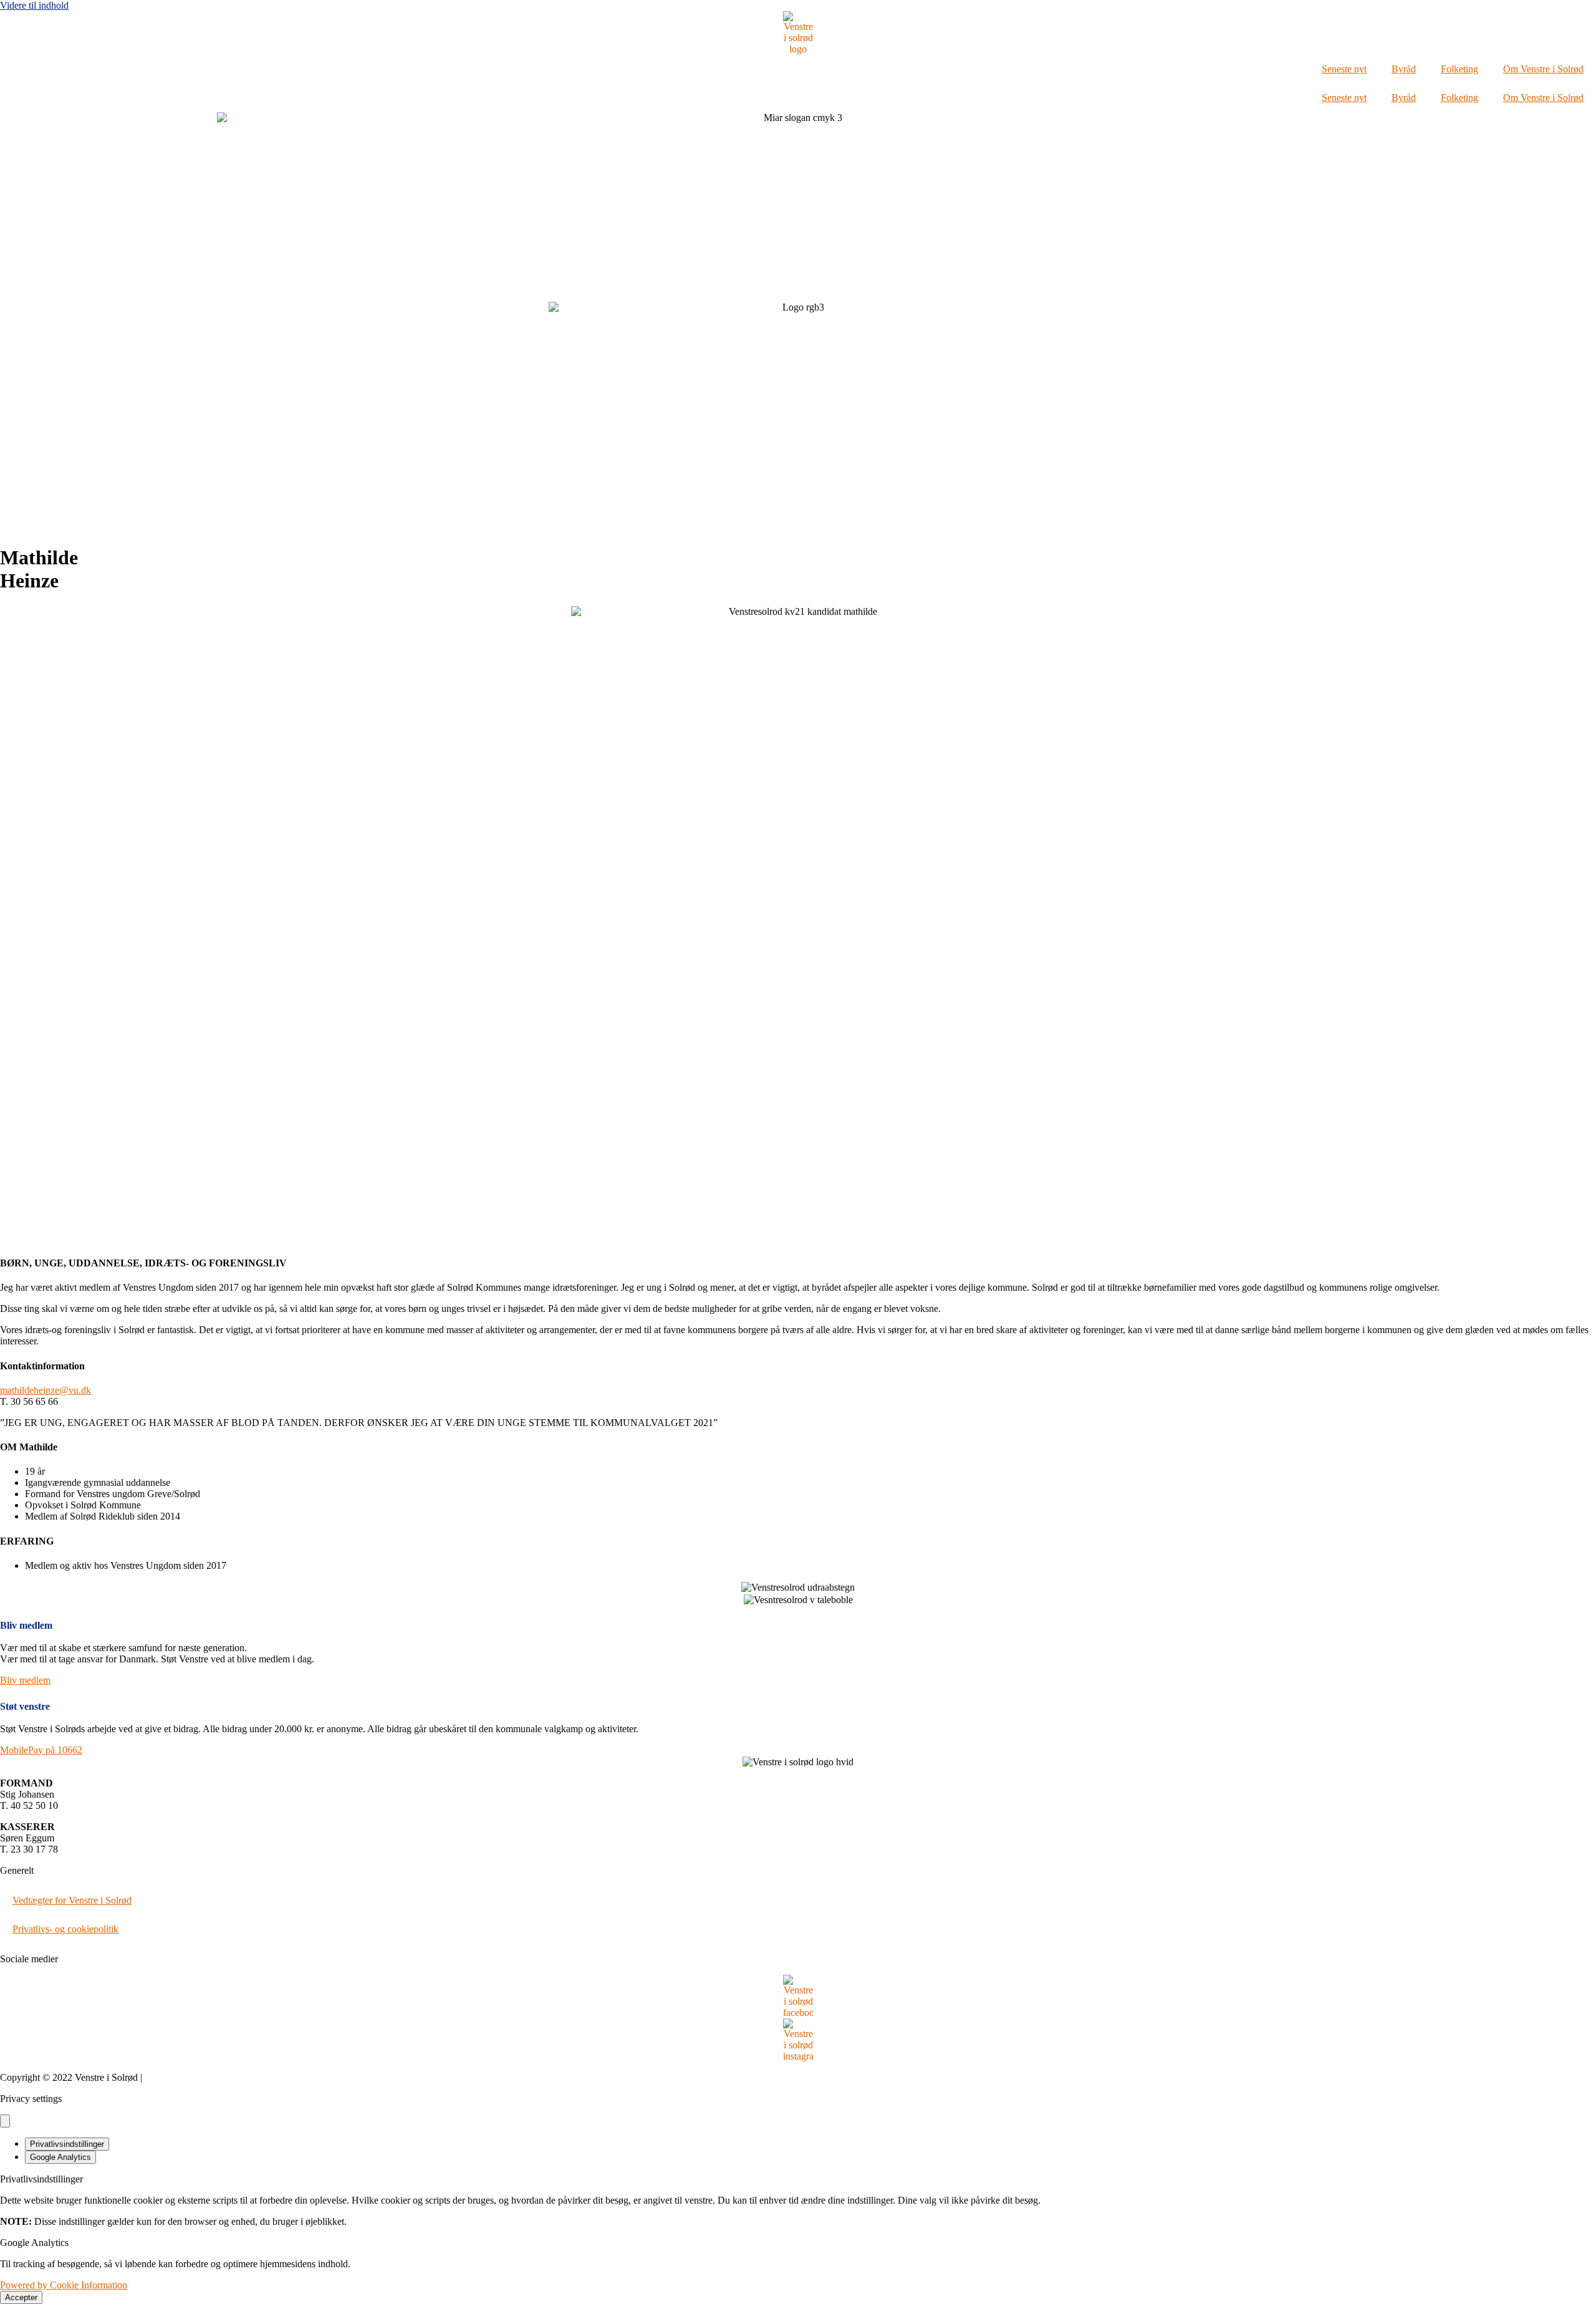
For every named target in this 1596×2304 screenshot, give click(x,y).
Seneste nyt (1344, 69)
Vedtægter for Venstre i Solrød (72, 1900)
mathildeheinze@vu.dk (46, 1390)
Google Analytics (60, 2157)
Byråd (1404, 69)
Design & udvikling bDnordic (204, 2077)
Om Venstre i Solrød (1543, 69)
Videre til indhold (34, 5)
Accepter (21, 2297)
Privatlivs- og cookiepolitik (65, 1929)
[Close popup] (5, 2121)
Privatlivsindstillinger (67, 2144)
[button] (41, 1750)
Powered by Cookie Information (64, 2285)
